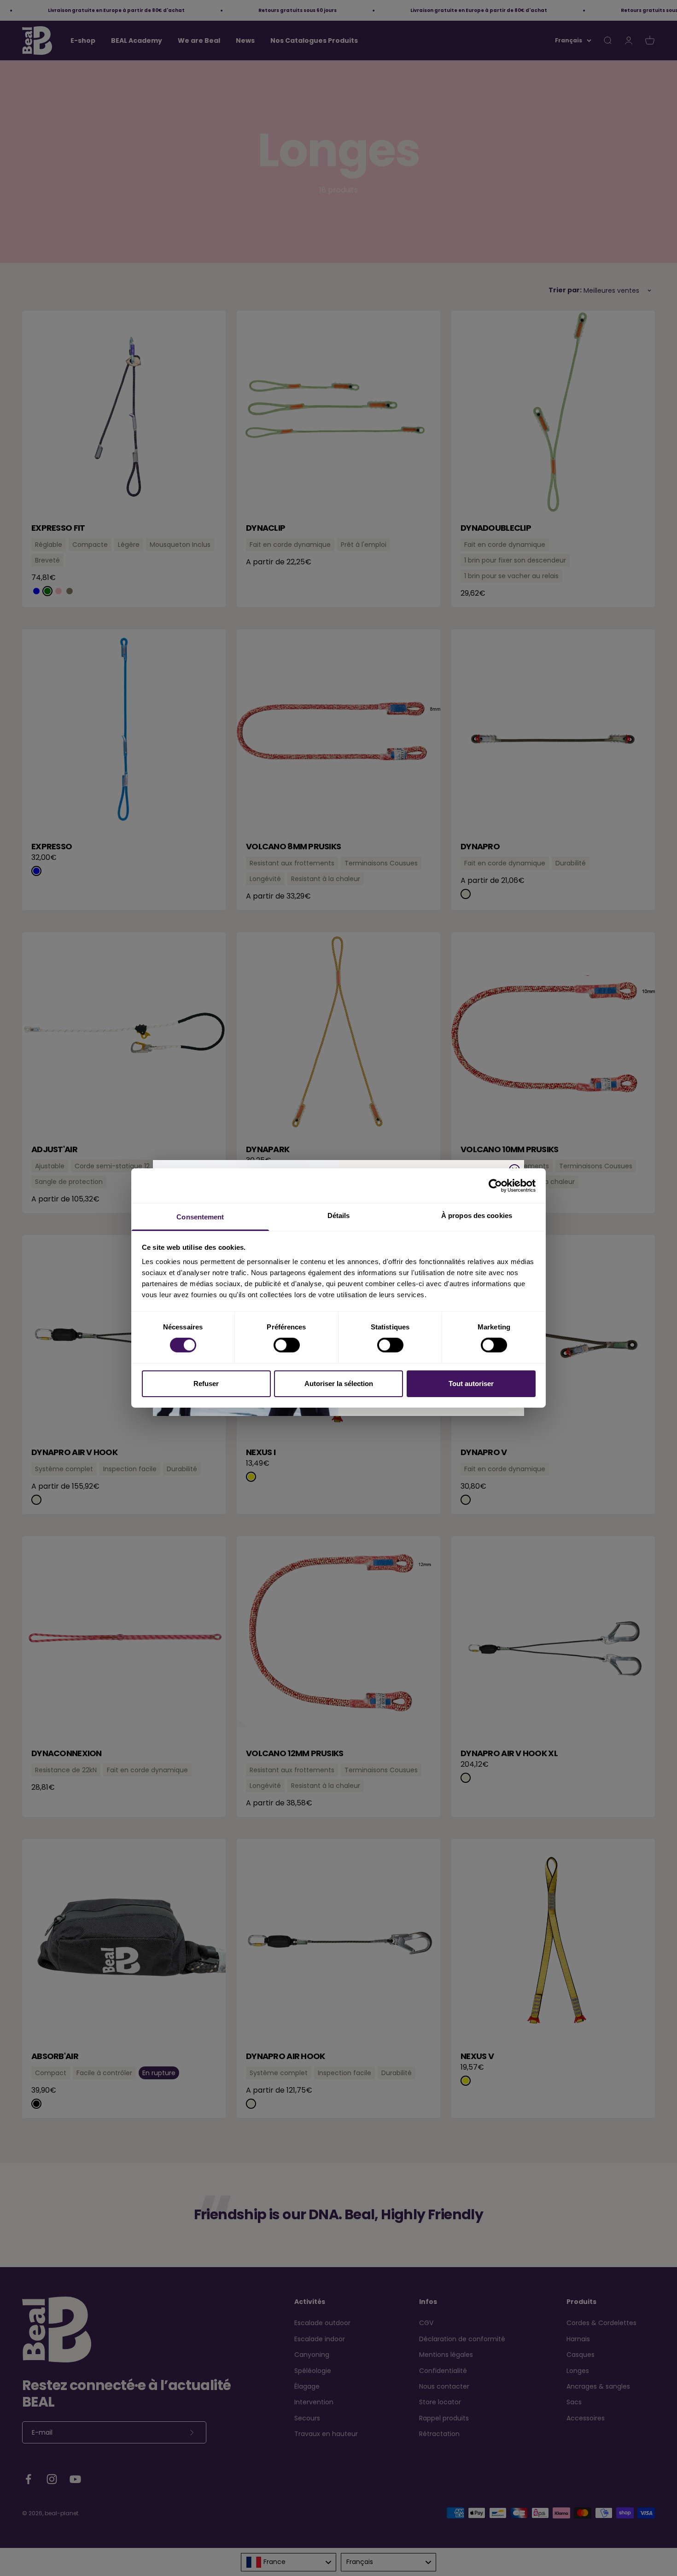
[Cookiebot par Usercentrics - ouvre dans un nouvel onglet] (495, 1185)
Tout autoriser (471, 1384)
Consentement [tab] (200, 1217)
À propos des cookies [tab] (477, 1215)
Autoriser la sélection (339, 1384)
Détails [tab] (339, 1215)
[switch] (287, 1345)
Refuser (206, 1384)
